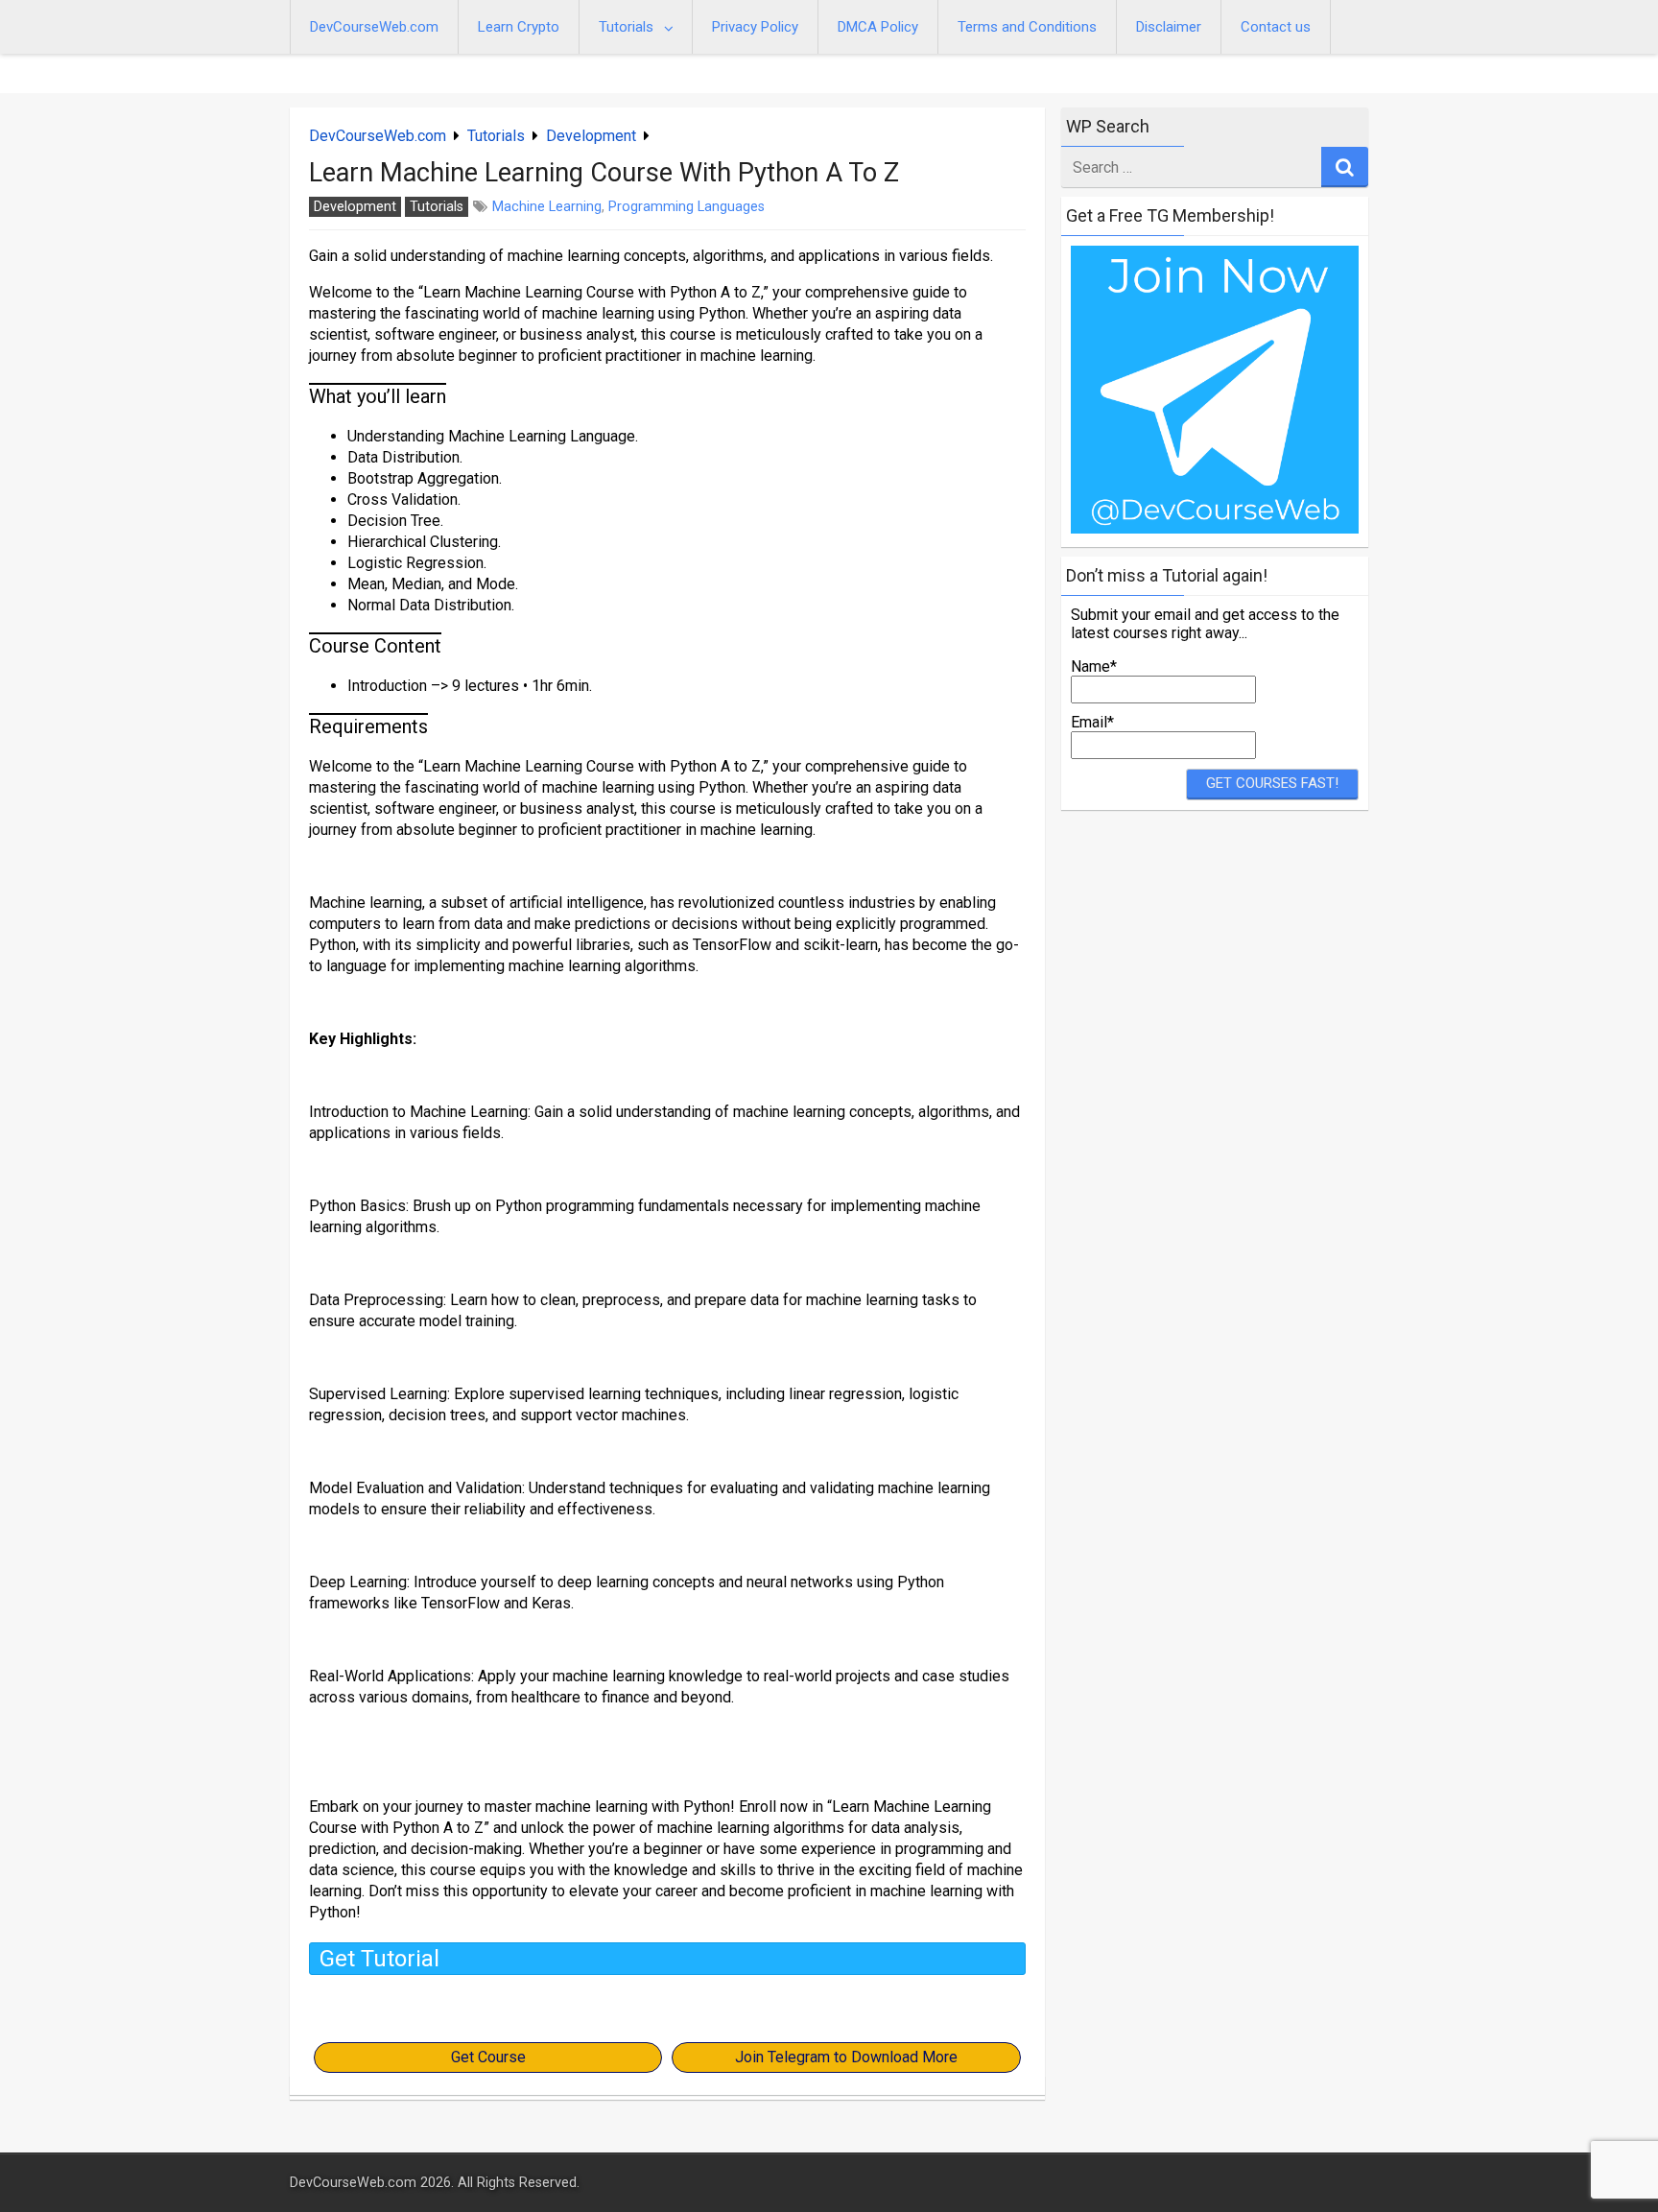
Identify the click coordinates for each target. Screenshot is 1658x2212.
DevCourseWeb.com (374, 27)
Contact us (1276, 27)
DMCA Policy (878, 27)
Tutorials (626, 27)
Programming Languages (687, 207)
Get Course (488, 2057)
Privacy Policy (755, 27)
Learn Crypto (519, 27)
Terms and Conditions (1027, 27)
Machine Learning (547, 207)
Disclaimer (1169, 27)
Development (591, 136)
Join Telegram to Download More (846, 2057)
